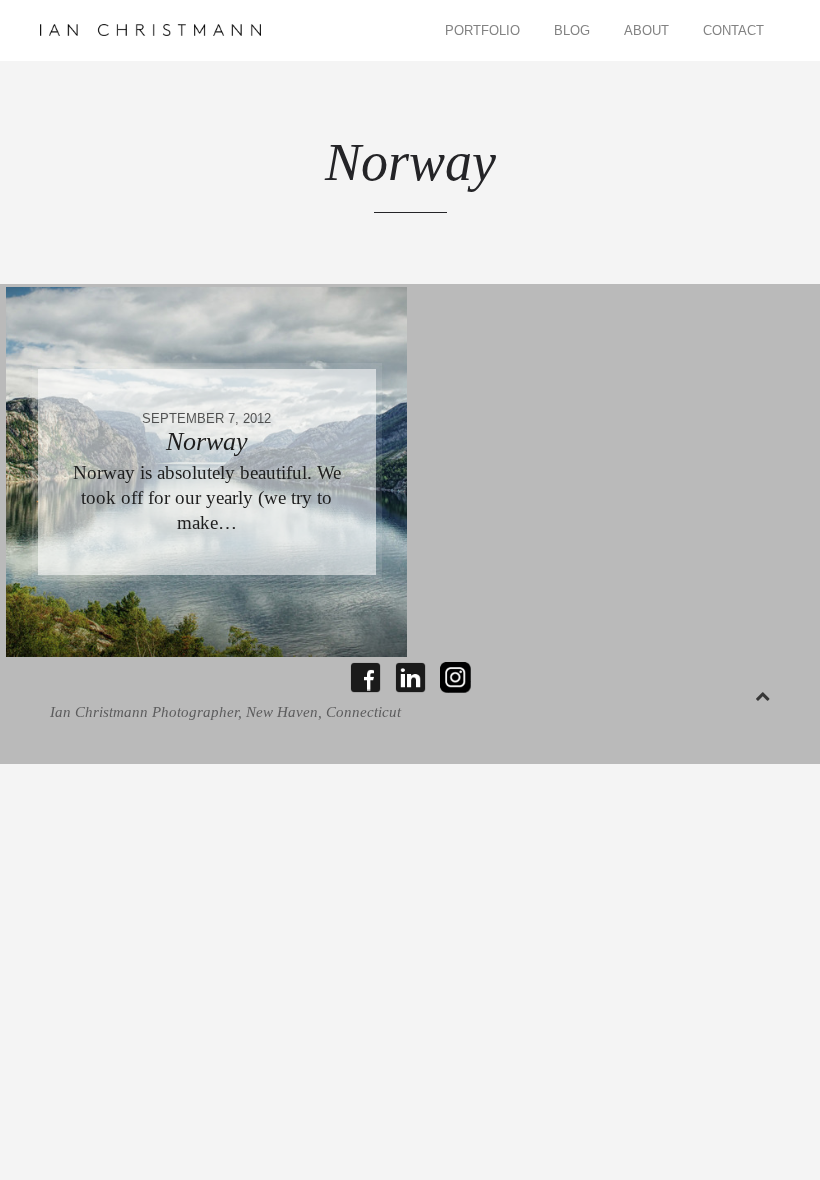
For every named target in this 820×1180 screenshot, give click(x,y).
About (646, 30)
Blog (572, 30)
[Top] (762, 692)
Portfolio (482, 30)
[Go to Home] (151, 30)
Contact (733, 30)
